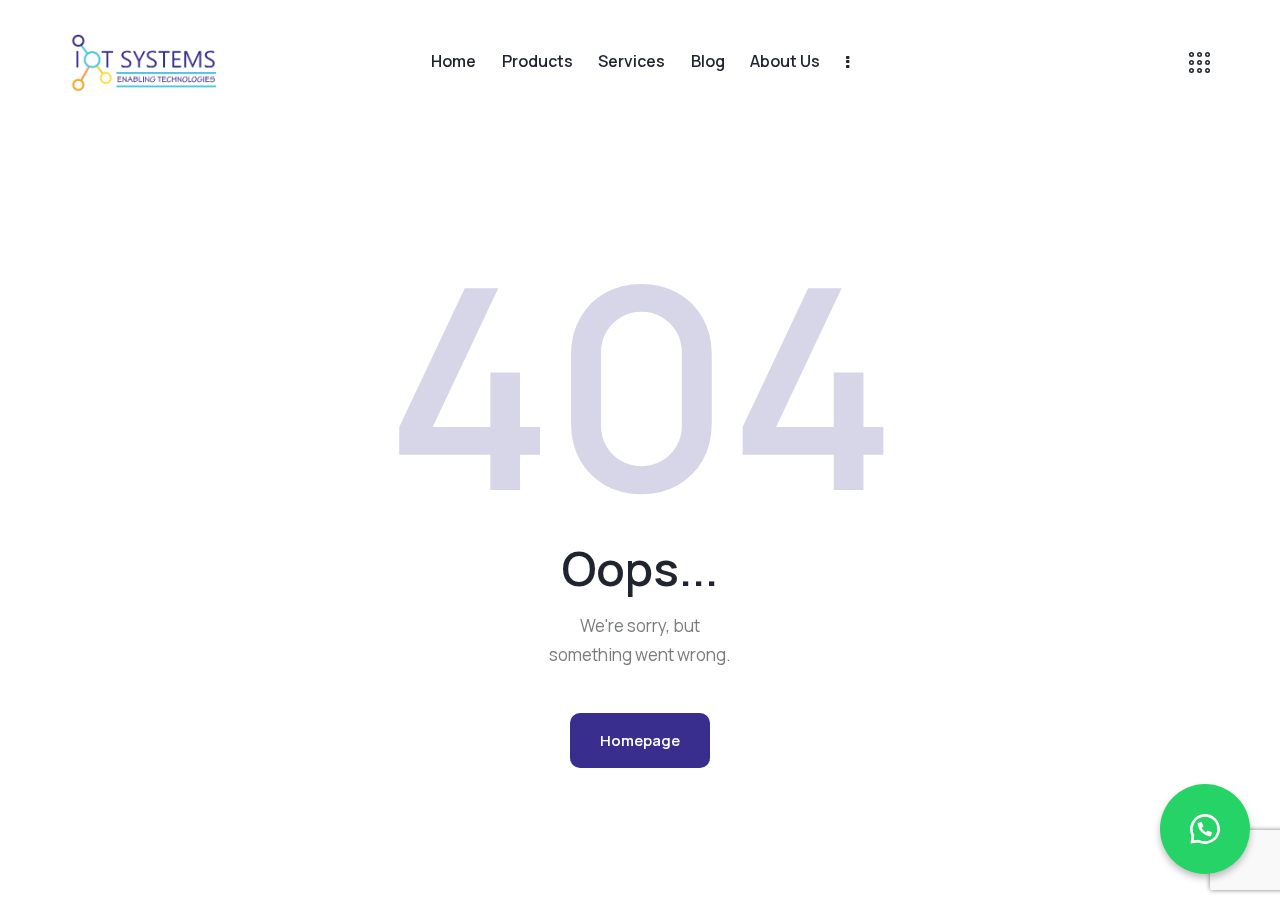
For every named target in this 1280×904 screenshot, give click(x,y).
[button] (1205, 829)
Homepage (640, 740)
